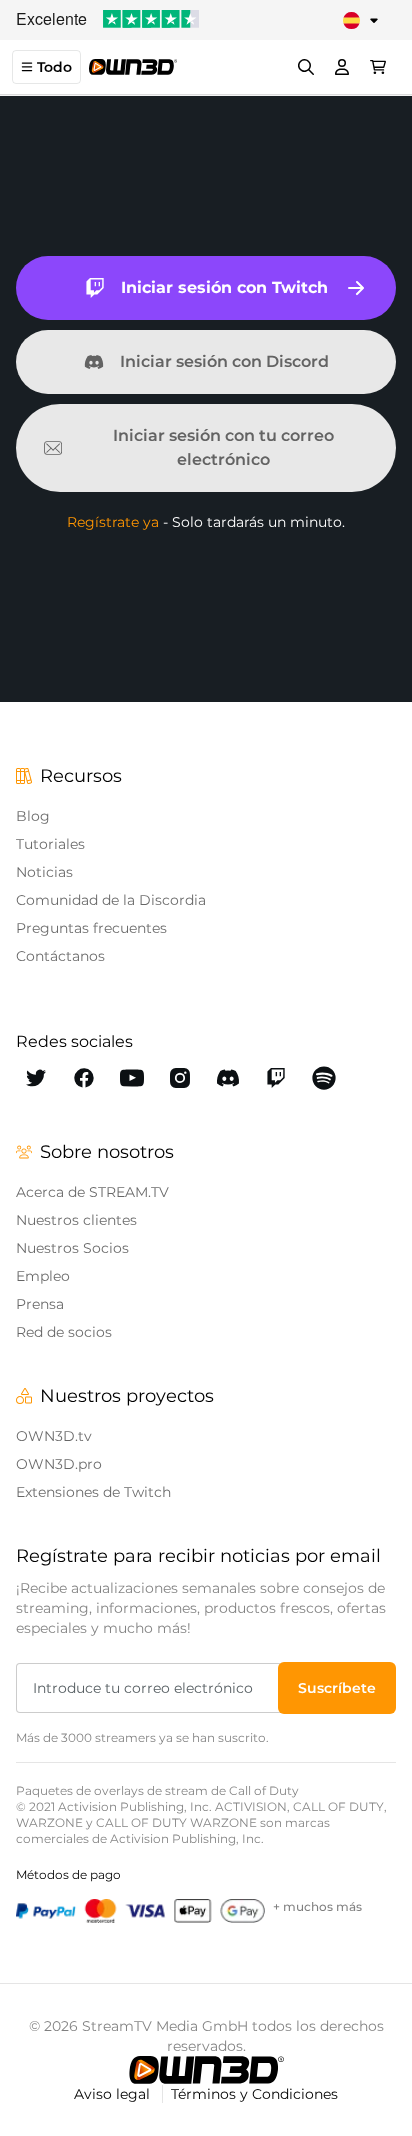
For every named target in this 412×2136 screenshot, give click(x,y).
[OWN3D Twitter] (36, 1078)
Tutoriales (50, 844)
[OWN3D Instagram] (180, 1078)
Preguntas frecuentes (91, 928)
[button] (337, 1688)
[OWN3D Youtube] (132, 1078)
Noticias (44, 872)
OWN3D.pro (59, 1464)
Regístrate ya (113, 522)
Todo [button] (54, 67)
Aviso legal (114, 2094)
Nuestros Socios (72, 1248)
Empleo (43, 1276)
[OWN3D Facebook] (84, 1078)
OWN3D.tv (54, 1436)
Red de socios (64, 1332)
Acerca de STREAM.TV (92, 1192)
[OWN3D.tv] (206, 2070)
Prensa (40, 1304)
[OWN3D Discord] (228, 1078)
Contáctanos (60, 956)
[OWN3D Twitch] (276, 1078)
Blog (33, 816)
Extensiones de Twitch (93, 1492)
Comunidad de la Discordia (111, 900)
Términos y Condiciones (254, 2094)
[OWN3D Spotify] (324, 1078)
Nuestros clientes (76, 1220)
